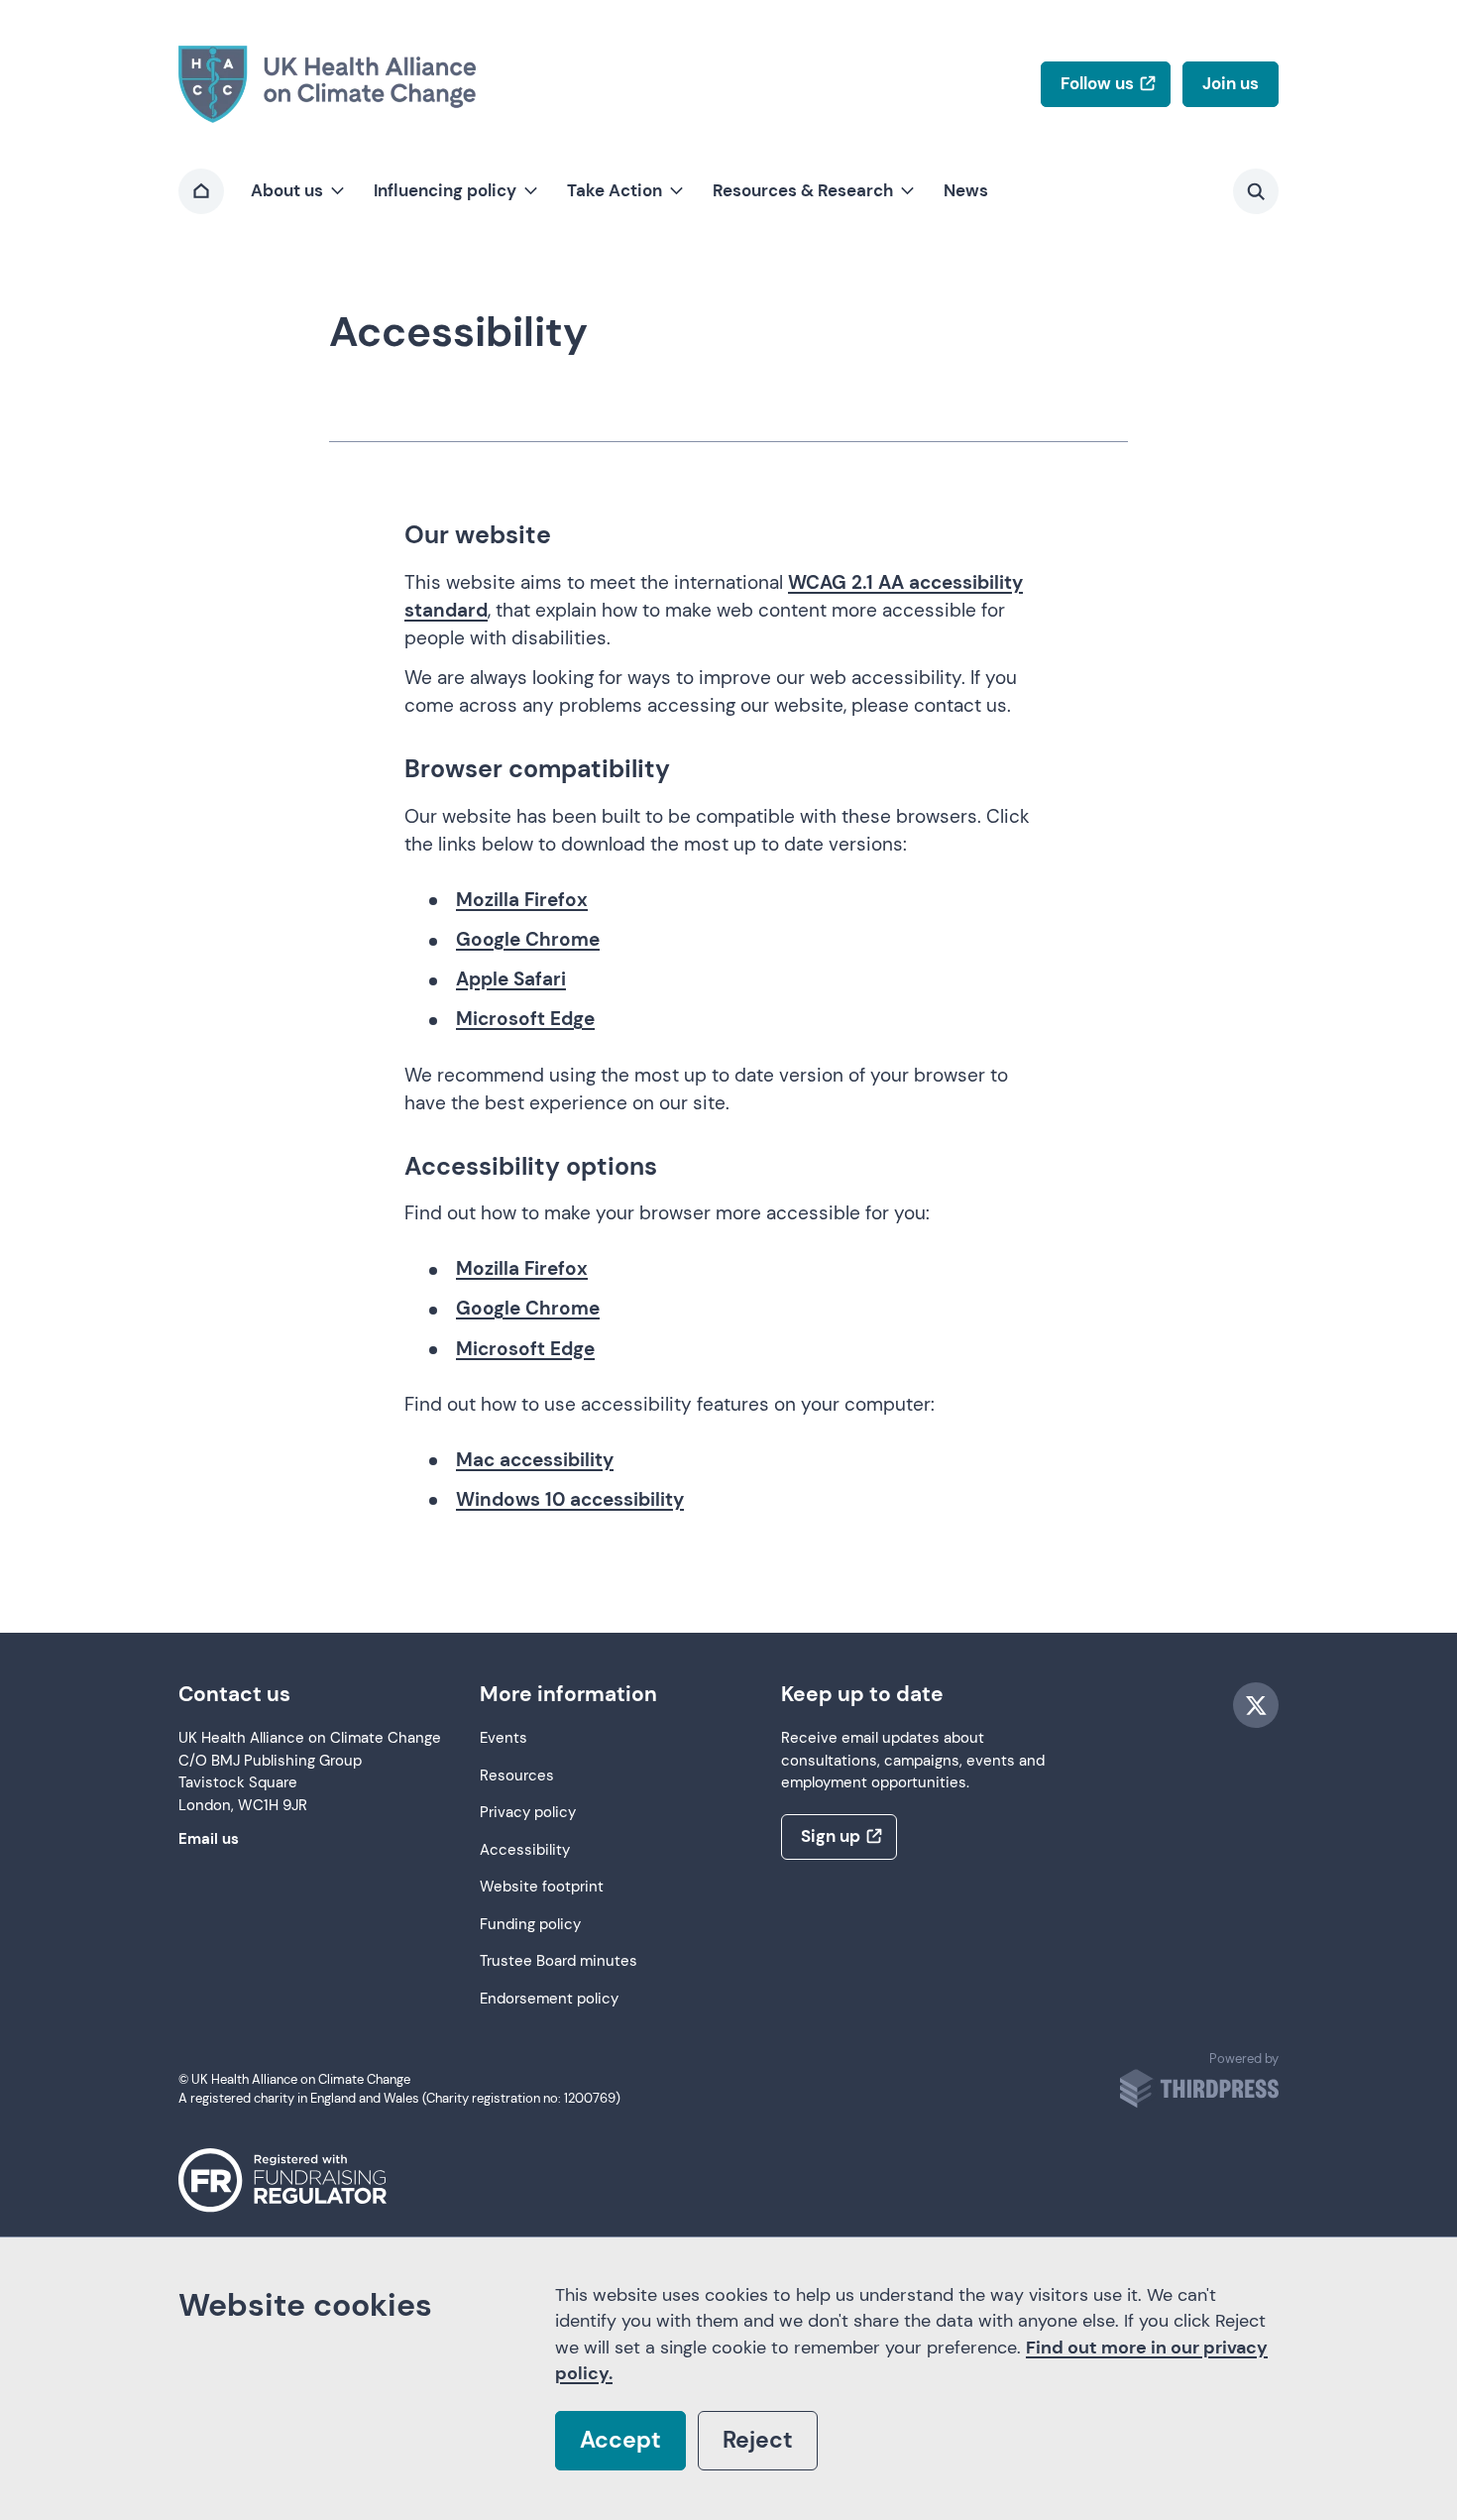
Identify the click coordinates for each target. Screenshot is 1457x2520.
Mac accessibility (535, 1460)
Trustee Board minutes (559, 1961)
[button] (296, 191)
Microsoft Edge (525, 1019)
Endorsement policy (549, 1999)
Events (504, 1738)
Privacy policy (528, 1813)
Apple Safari (511, 979)
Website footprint (542, 1887)
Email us (209, 1839)
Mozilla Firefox (522, 900)
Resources (517, 1776)
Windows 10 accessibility (570, 1499)
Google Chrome (528, 939)
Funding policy (530, 1925)
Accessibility (525, 1850)
